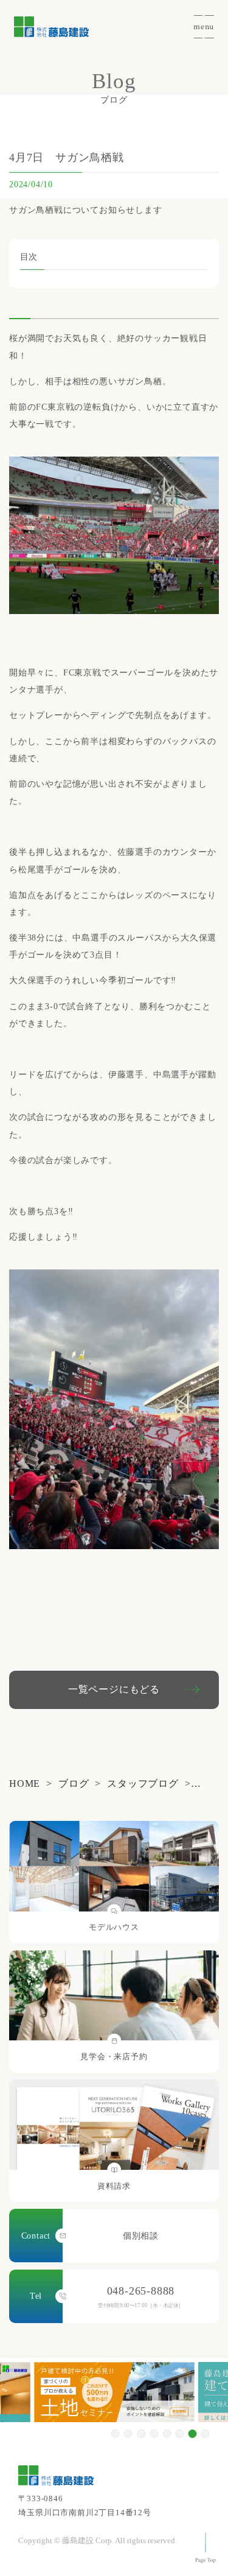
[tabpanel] (114, 2392)
